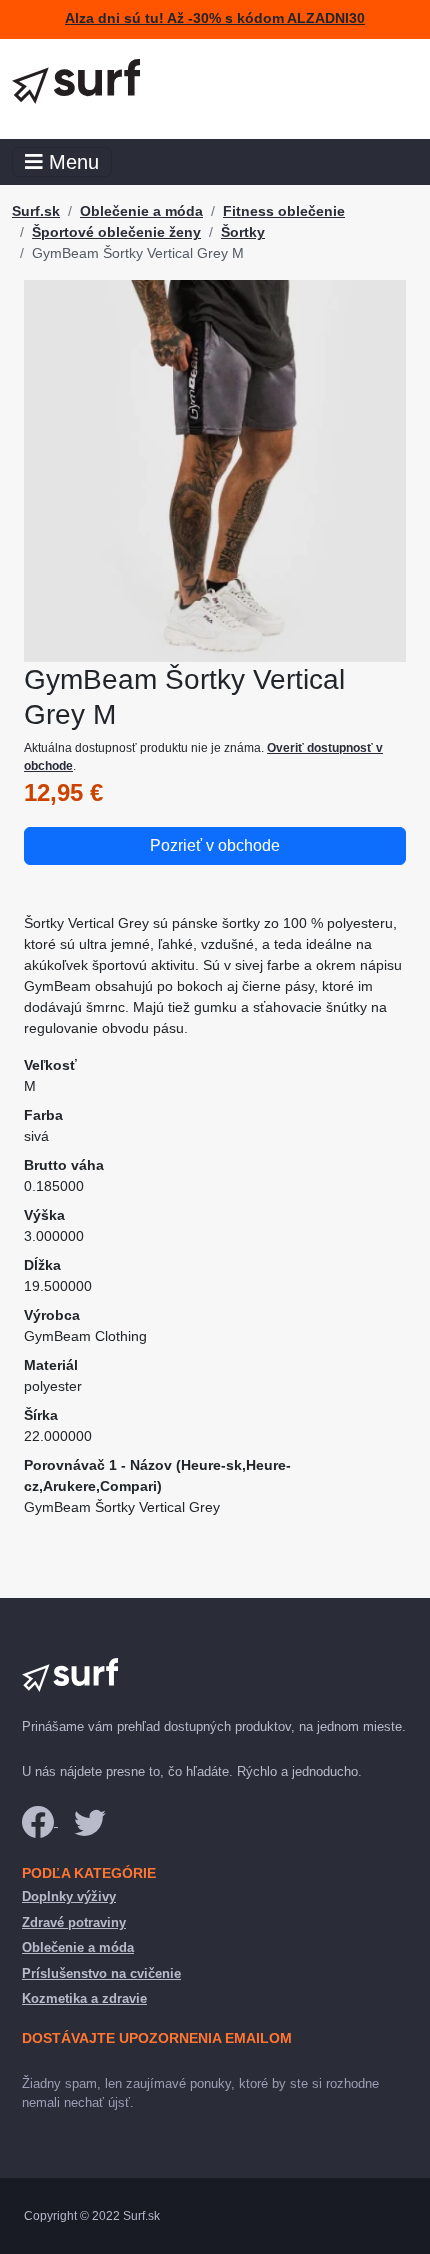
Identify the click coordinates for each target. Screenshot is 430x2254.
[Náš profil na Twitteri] (90, 1821)
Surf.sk (36, 211)
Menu (71, 162)
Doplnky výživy (69, 1896)
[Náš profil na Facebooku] (40, 1821)
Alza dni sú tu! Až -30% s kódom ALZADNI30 (215, 18)
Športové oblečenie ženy (116, 232)
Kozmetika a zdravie (84, 1998)
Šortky (243, 232)
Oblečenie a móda (141, 211)
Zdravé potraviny (74, 1922)
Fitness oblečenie (284, 211)
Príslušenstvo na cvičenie (101, 1973)
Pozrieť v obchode (215, 845)
